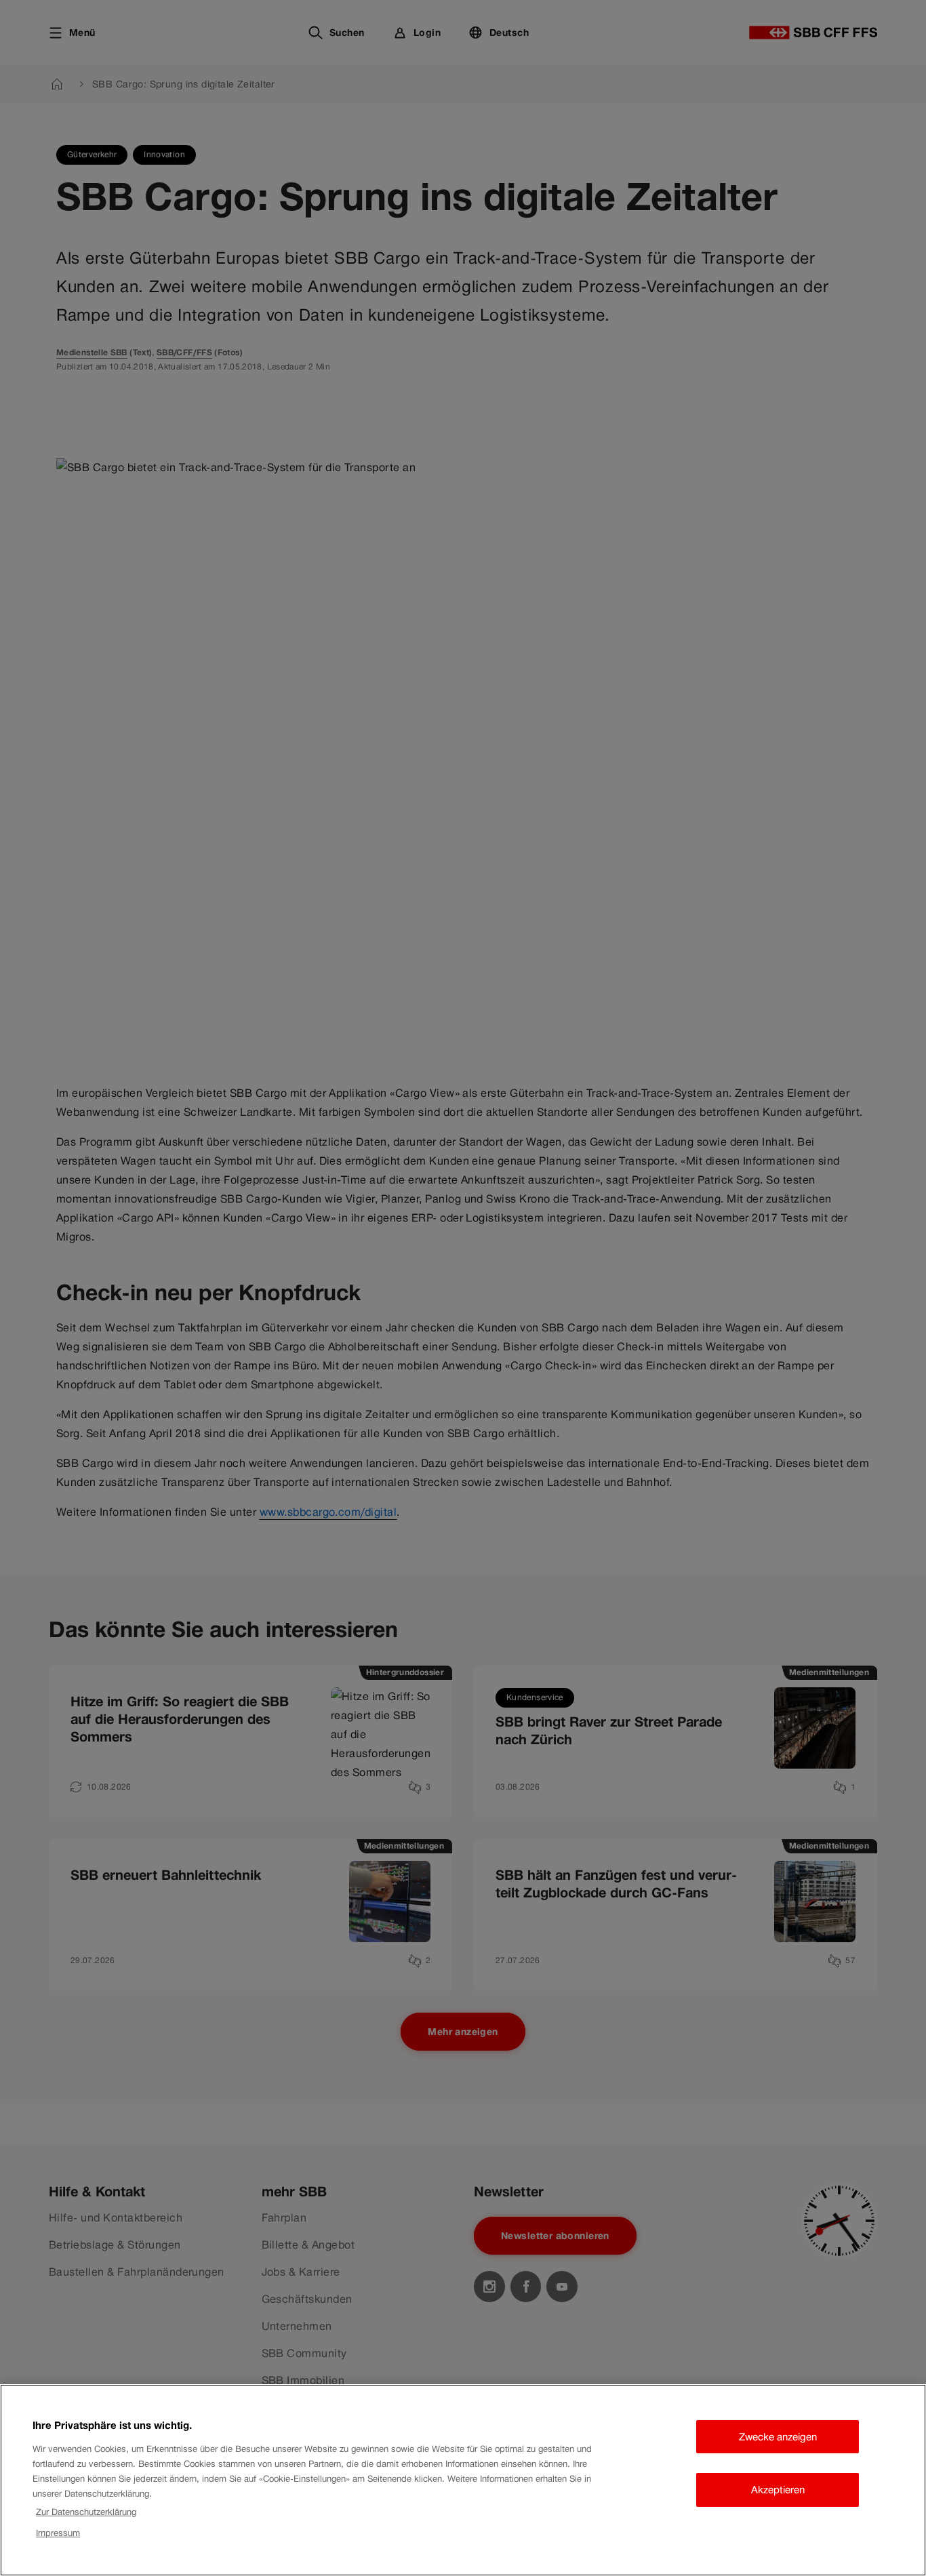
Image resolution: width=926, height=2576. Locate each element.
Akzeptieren (778, 2490)
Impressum (58, 2533)
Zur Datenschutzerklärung (86, 2512)
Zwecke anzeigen (778, 2437)
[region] (463, 2480)
